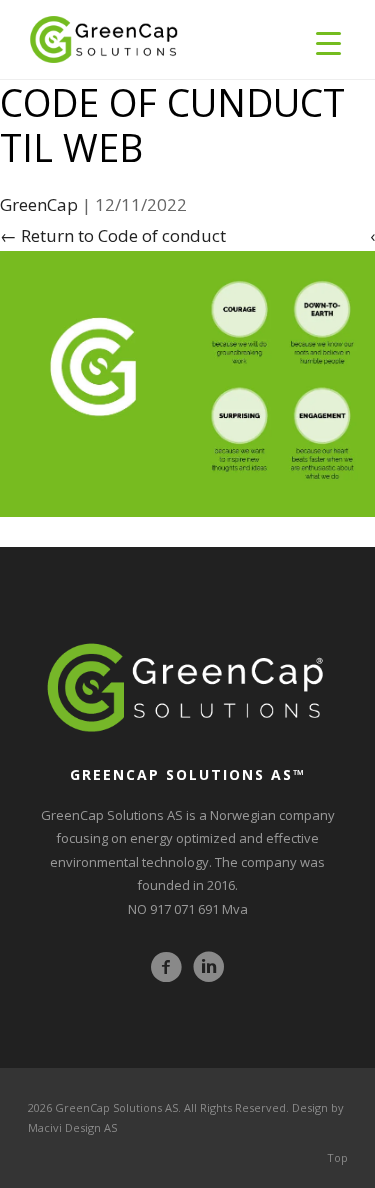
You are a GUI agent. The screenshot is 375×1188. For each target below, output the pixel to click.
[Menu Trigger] (328, 42)
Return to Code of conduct (113, 235)
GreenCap (39, 204)
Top (337, 1157)
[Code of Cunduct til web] (187, 382)
